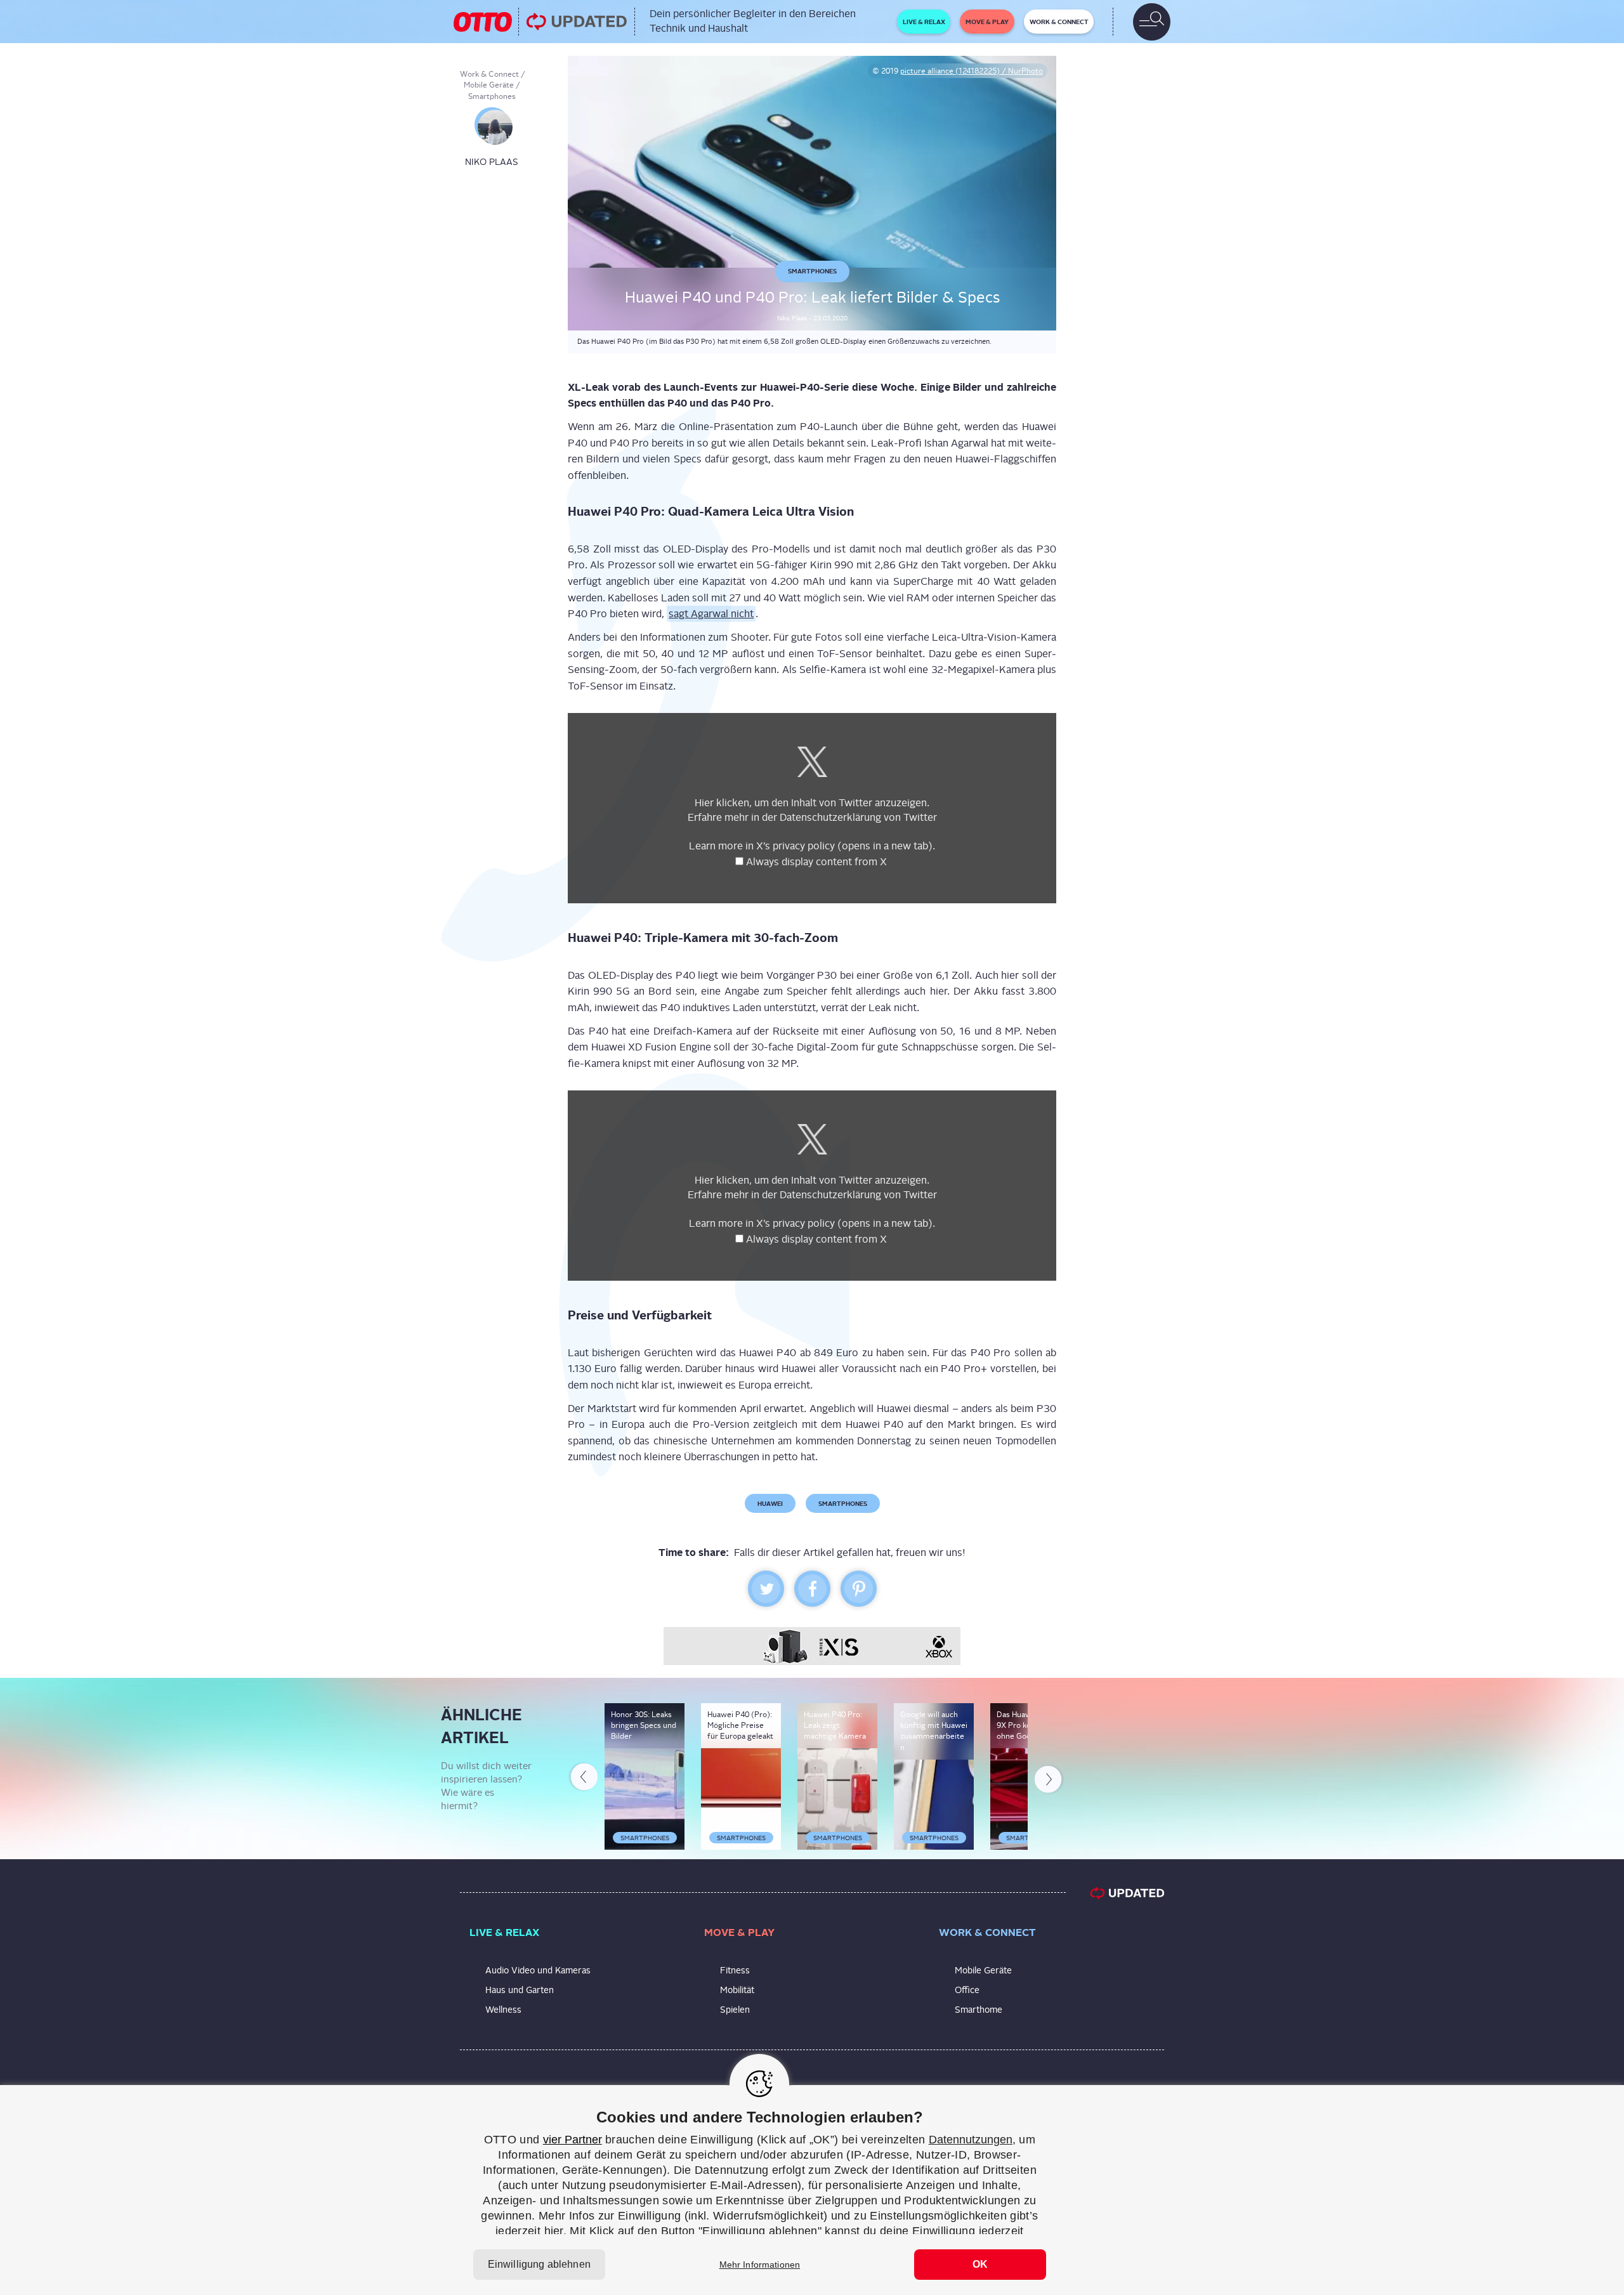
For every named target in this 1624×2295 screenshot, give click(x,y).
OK (980, 2264)
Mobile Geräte (489, 85)
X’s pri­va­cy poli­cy (844, 846)
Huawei (770, 1503)
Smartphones (492, 96)
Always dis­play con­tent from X (818, 862)
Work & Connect (489, 74)
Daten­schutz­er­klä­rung (830, 817)
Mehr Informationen (760, 2265)
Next (1049, 1777)
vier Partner (573, 2140)
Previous (583, 1779)
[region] (812, 2190)
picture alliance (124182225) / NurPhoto (972, 71)
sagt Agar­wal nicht (711, 614)
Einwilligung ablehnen (539, 2264)
